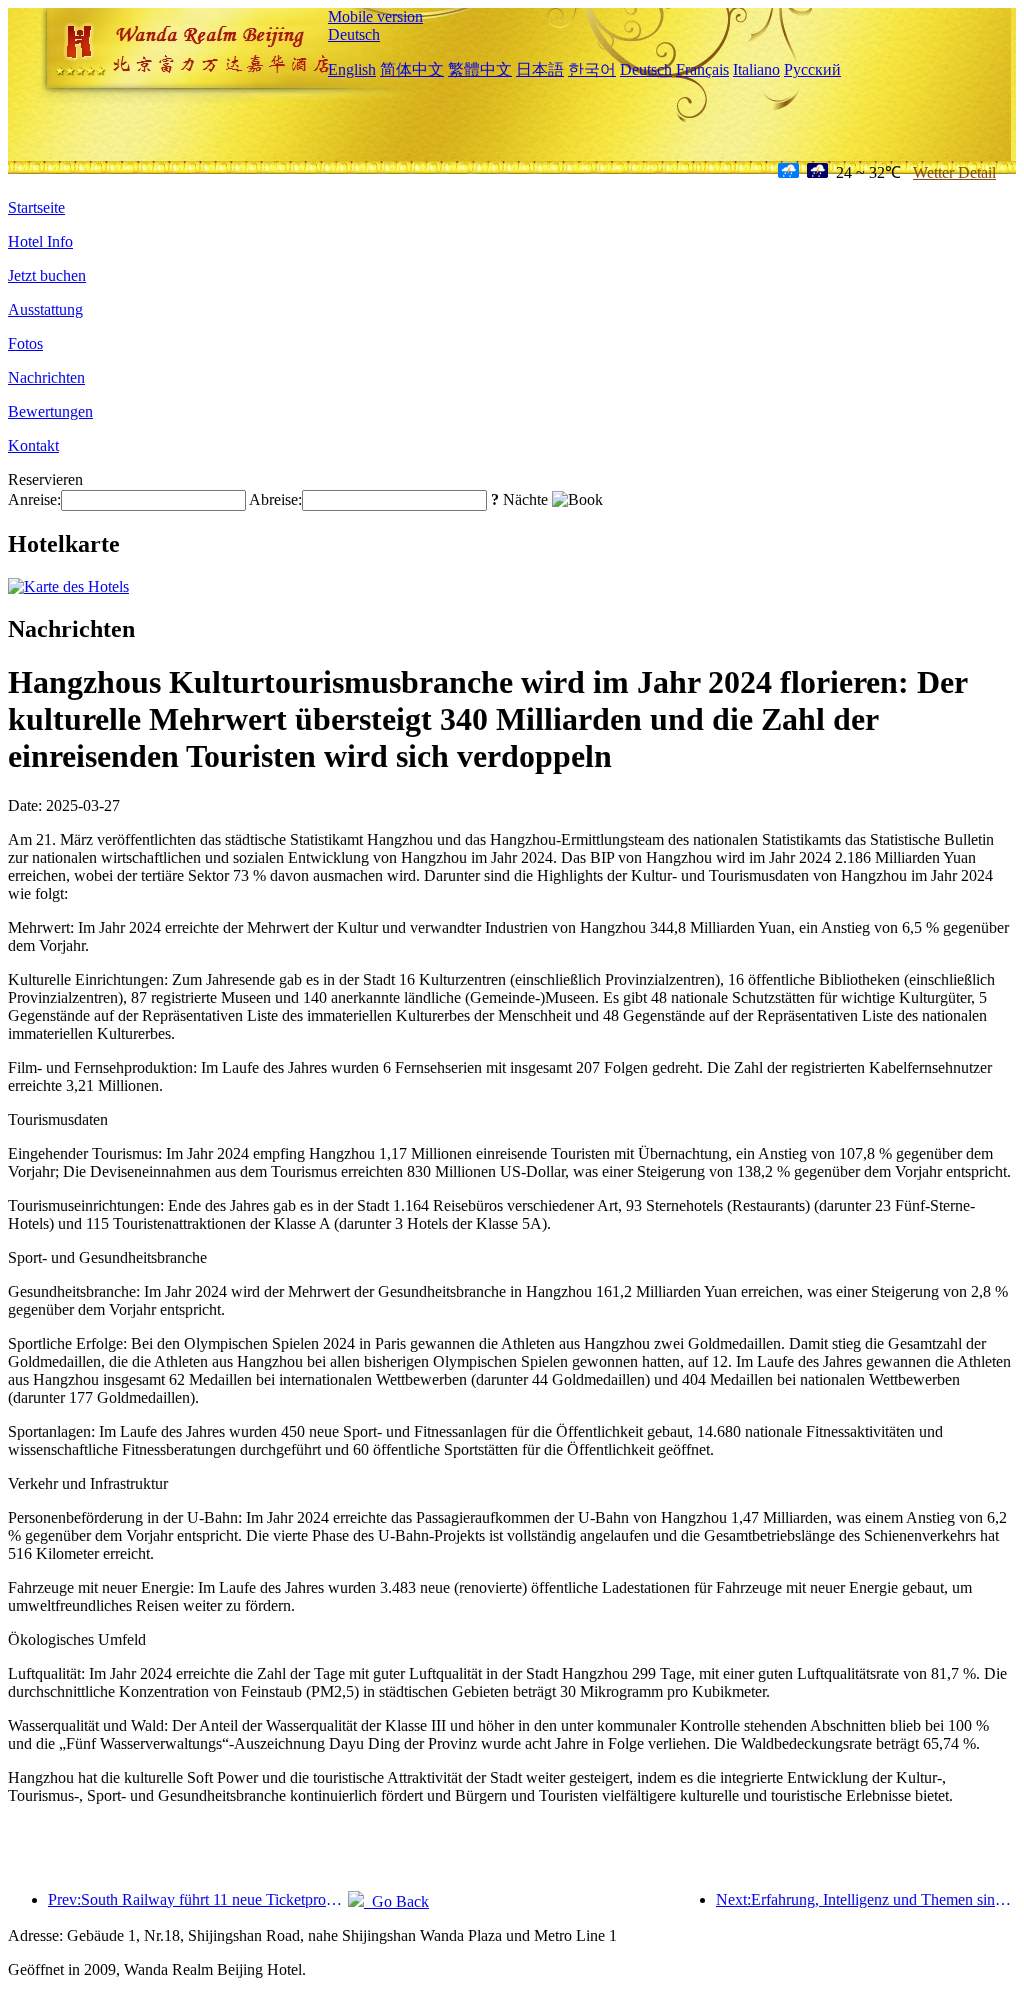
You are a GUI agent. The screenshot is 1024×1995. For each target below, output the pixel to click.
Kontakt (33, 445)
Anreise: (34, 499)
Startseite (36, 207)
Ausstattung (45, 309)
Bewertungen (50, 411)
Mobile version (375, 16)
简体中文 (412, 69)
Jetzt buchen (47, 275)
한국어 (592, 69)
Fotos (25, 343)
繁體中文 (480, 69)
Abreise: (275, 499)
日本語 (540, 69)
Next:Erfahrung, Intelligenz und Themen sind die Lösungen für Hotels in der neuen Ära (866, 1899)
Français (702, 69)
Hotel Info (40, 241)
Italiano (756, 69)
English (352, 69)
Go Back (396, 1901)
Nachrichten (46, 377)
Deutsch (354, 34)
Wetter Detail (954, 172)
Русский (812, 69)
